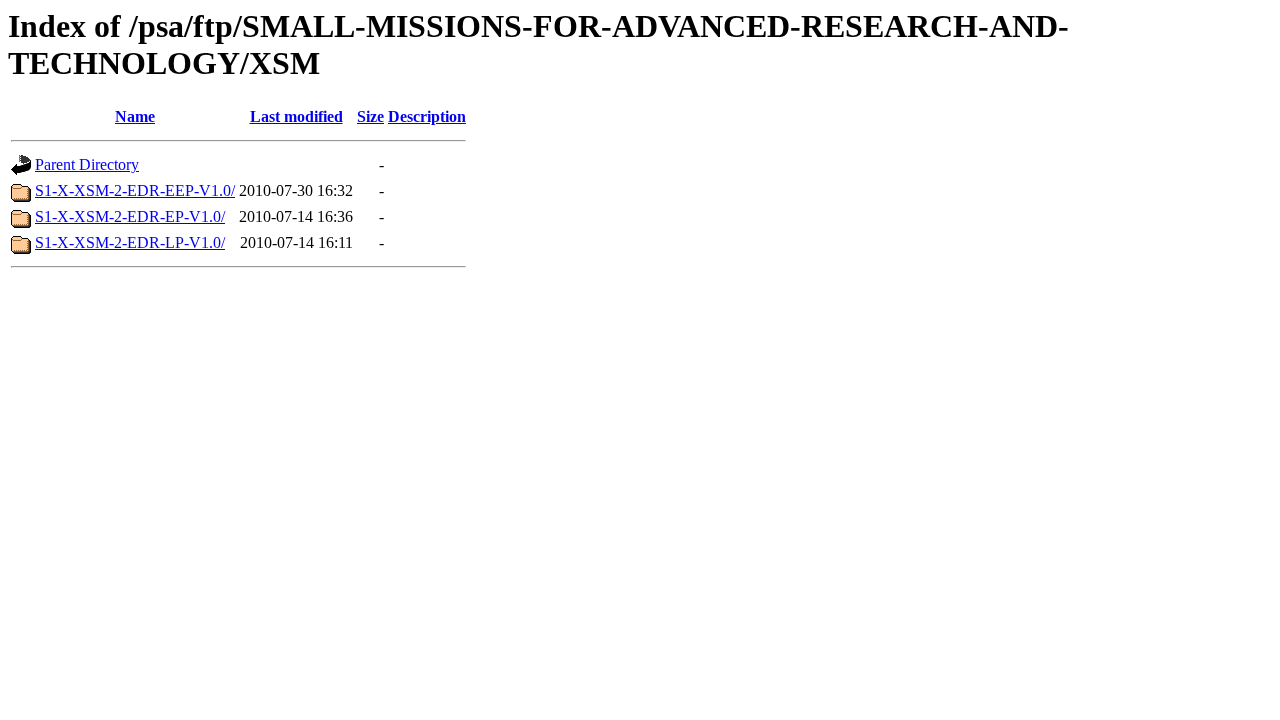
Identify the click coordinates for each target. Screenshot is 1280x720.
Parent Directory (87, 164)
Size (370, 116)
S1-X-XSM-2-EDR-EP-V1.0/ (130, 216)
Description (427, 116)
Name (135, 116)
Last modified (296, 116)
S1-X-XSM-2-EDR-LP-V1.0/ (130, 242)
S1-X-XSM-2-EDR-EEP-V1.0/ (135, 190)
